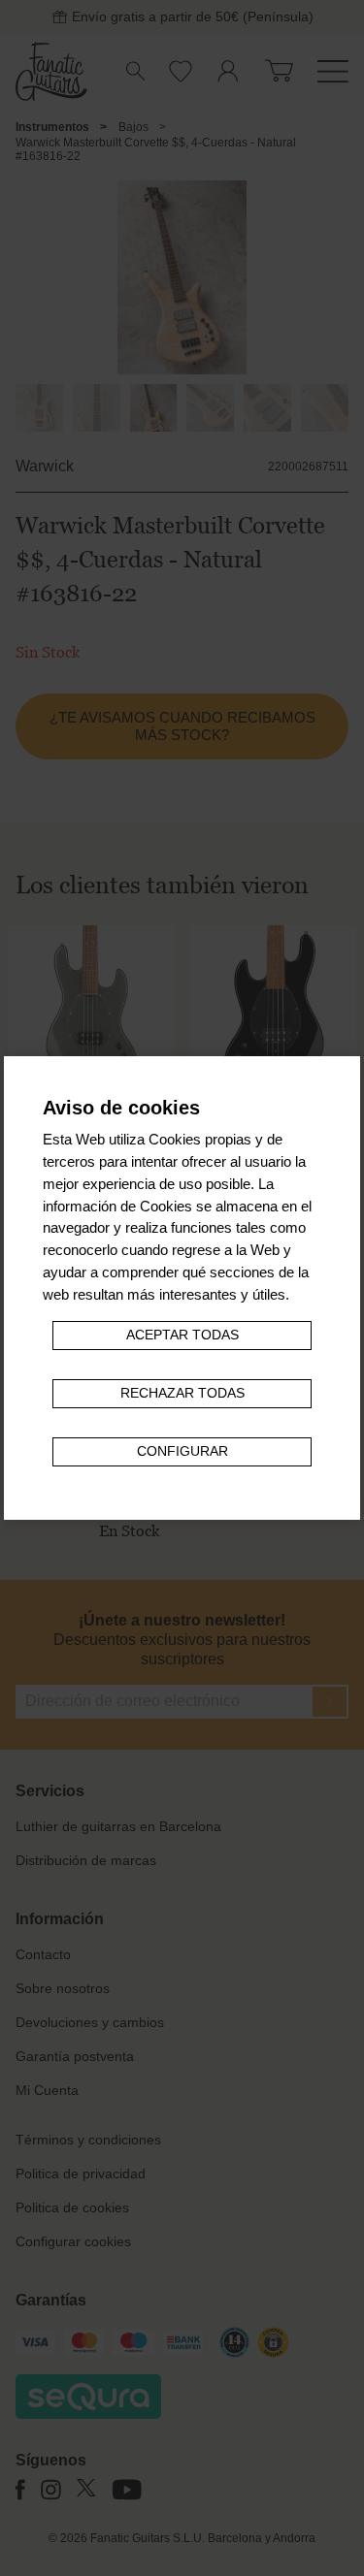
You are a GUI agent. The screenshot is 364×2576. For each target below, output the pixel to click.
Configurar (182, 1451)
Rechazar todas (182, 1393)
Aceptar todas (182, 1335)
